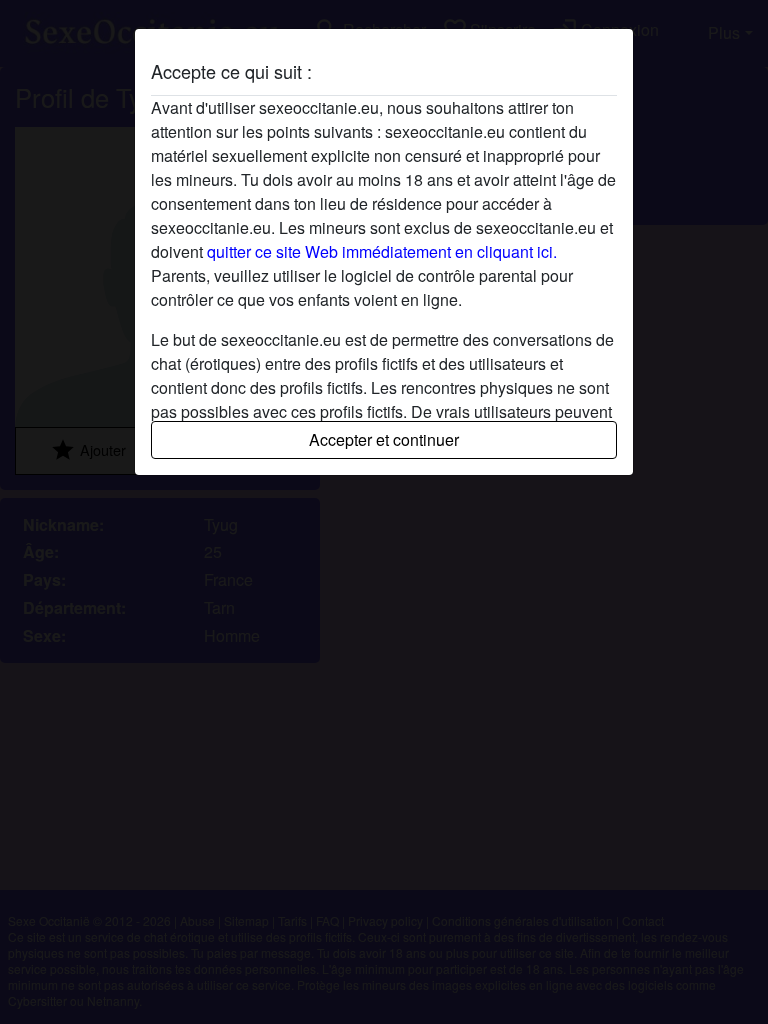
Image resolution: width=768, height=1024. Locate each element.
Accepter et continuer (384, 439)
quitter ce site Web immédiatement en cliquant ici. (382, 251)
